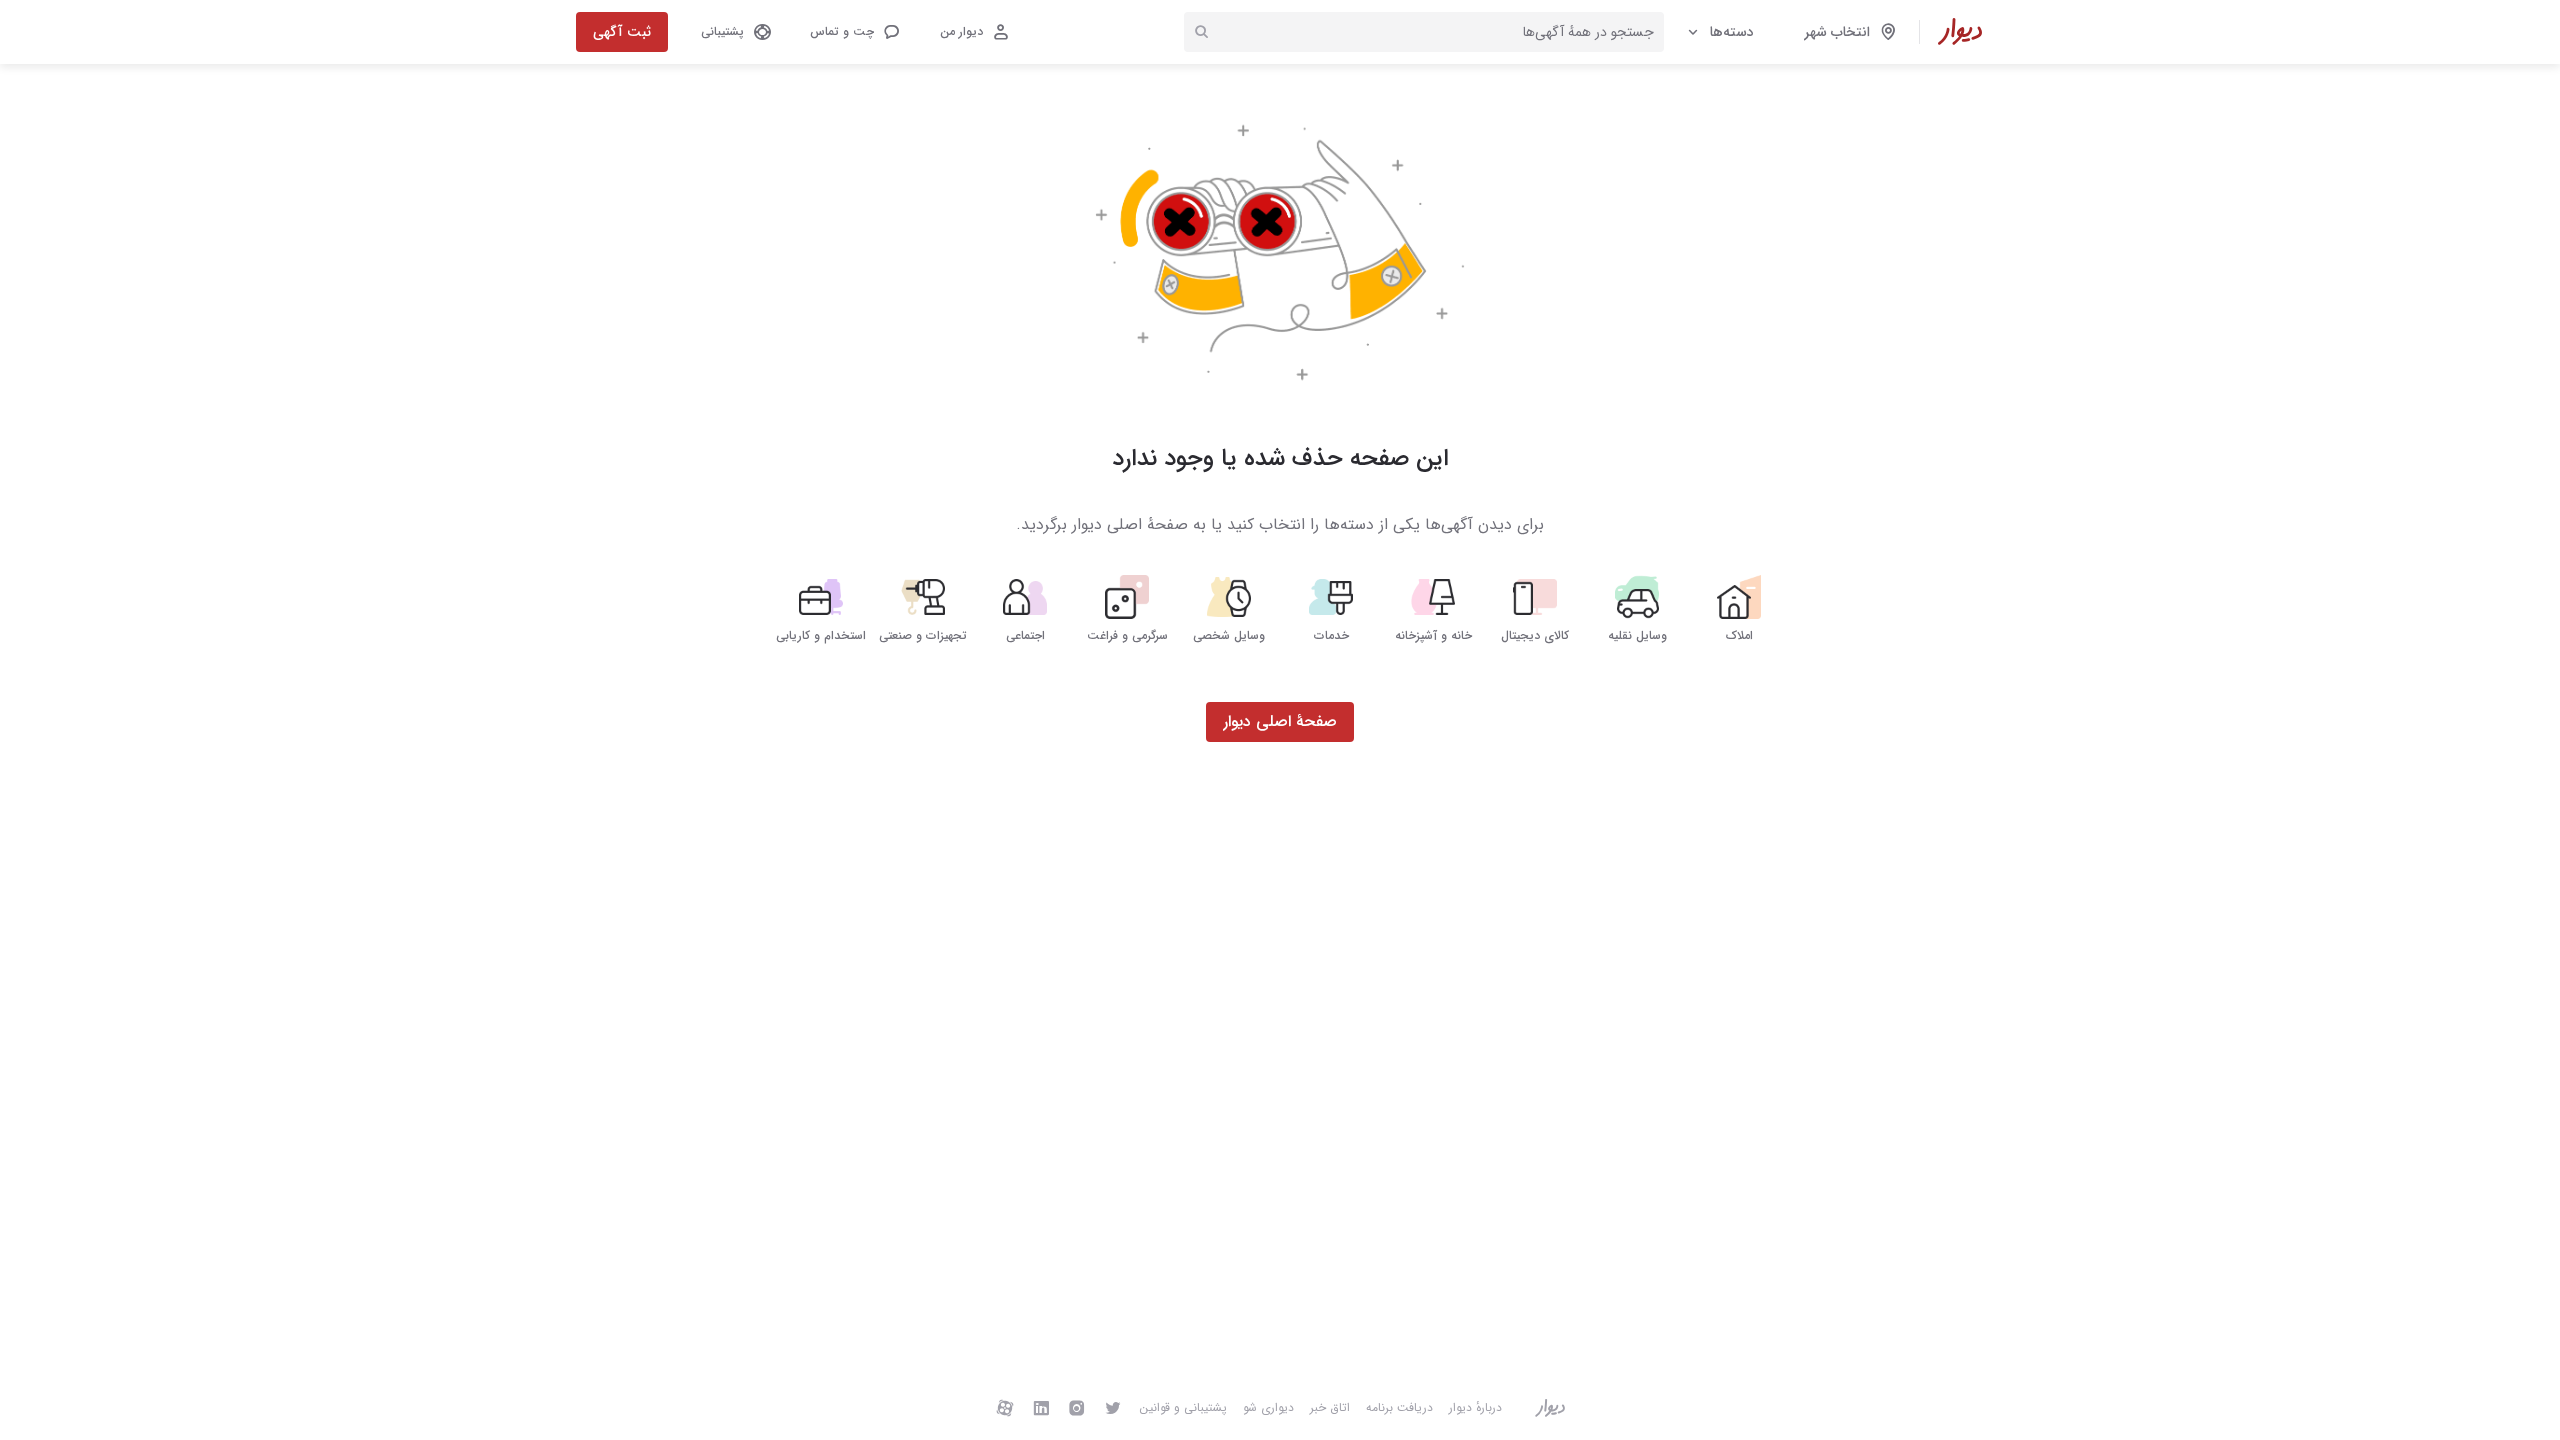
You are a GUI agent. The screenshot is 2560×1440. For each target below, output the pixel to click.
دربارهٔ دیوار (1475, 1407)
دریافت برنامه (1399, 1407)
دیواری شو (1268, 1407)
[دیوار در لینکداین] (1041, 1407)
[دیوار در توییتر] (1113, 1407)
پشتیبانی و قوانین (1183, 1407)
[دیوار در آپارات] (1005, 1407)
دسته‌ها (1732, 32)
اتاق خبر (1330, 1407)
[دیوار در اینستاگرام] (1077, 1407)
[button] (854, 32)
